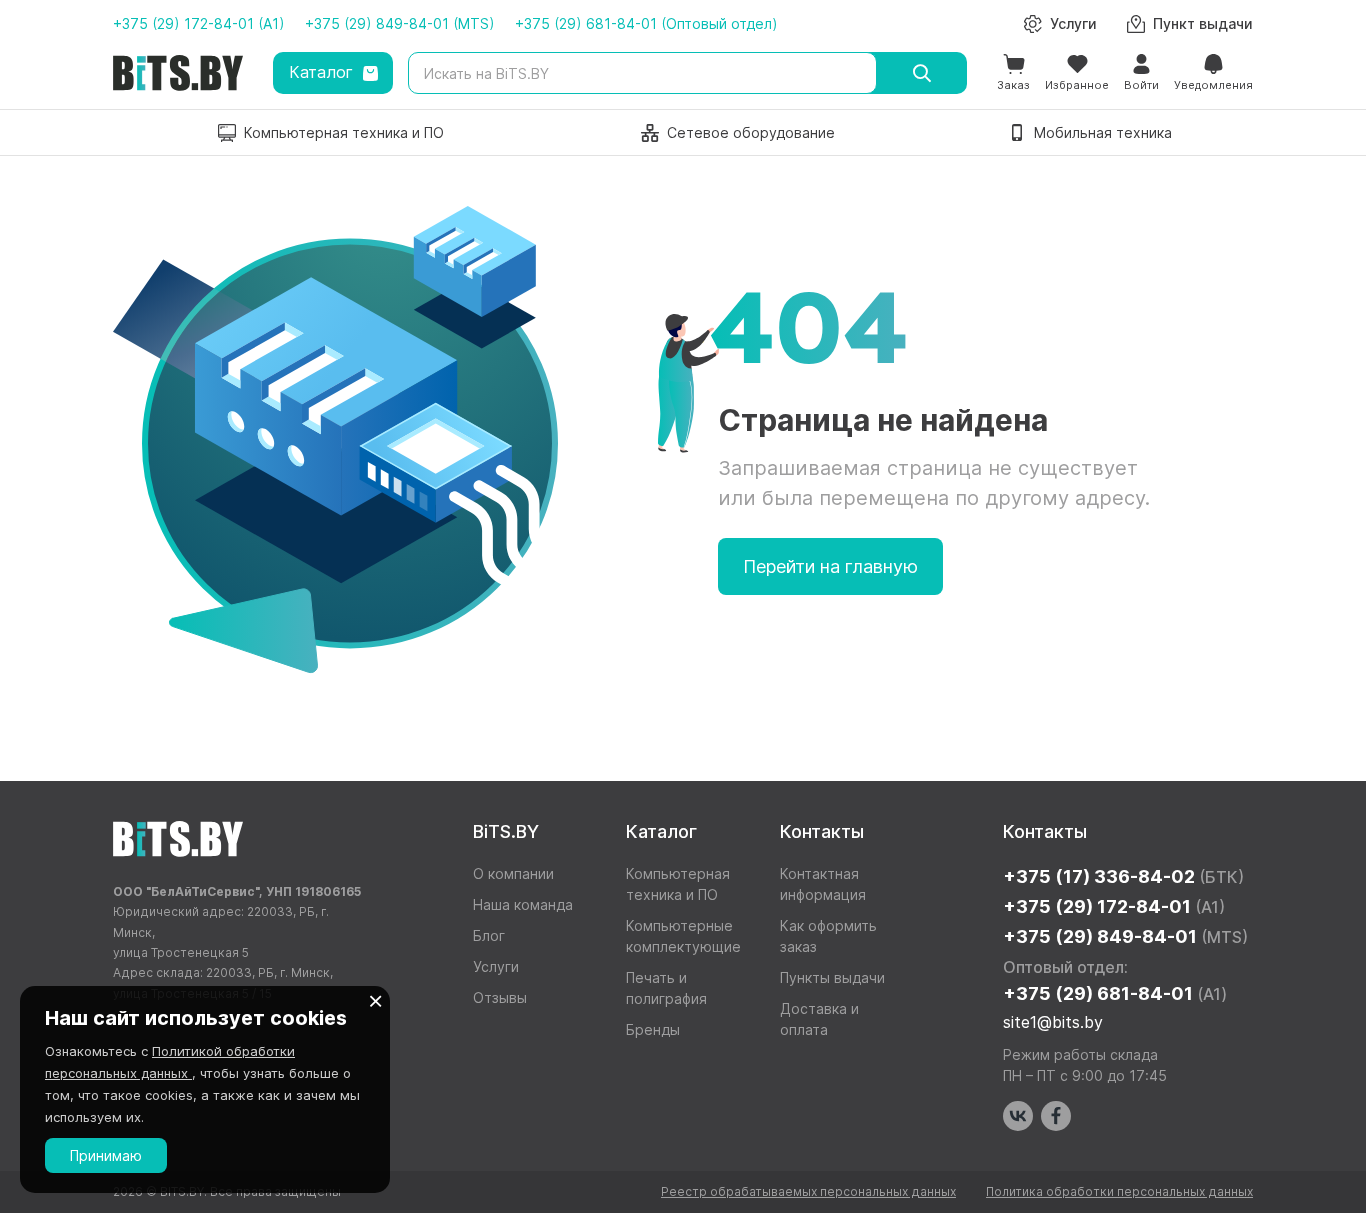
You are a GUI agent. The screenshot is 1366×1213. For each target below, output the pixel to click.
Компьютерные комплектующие (683, 936)
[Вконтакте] (1018, 1116)
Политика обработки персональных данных (1119, 1191)
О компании (513, 873)
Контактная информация (823, 884)
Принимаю (106, 1155)
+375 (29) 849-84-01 (1125, 936)
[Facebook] (1056, 1116)
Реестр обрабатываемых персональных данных (808, 1191)
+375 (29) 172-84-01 (1114, 906)
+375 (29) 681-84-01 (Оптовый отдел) (646, 23)
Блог (489, 935)
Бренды (653, 1029)
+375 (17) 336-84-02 (1123, 876)
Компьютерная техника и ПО (678, 884)
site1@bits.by (1053, 1022)
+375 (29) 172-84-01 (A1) (199, 23)
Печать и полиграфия (666, 988)
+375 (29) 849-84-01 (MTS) (400, 23)
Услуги (496, 966)
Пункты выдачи (832, 977)
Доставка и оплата (819, 1019)
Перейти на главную (830, 566)
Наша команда (523, 904)
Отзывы (500, 997)
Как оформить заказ (828, 936)
